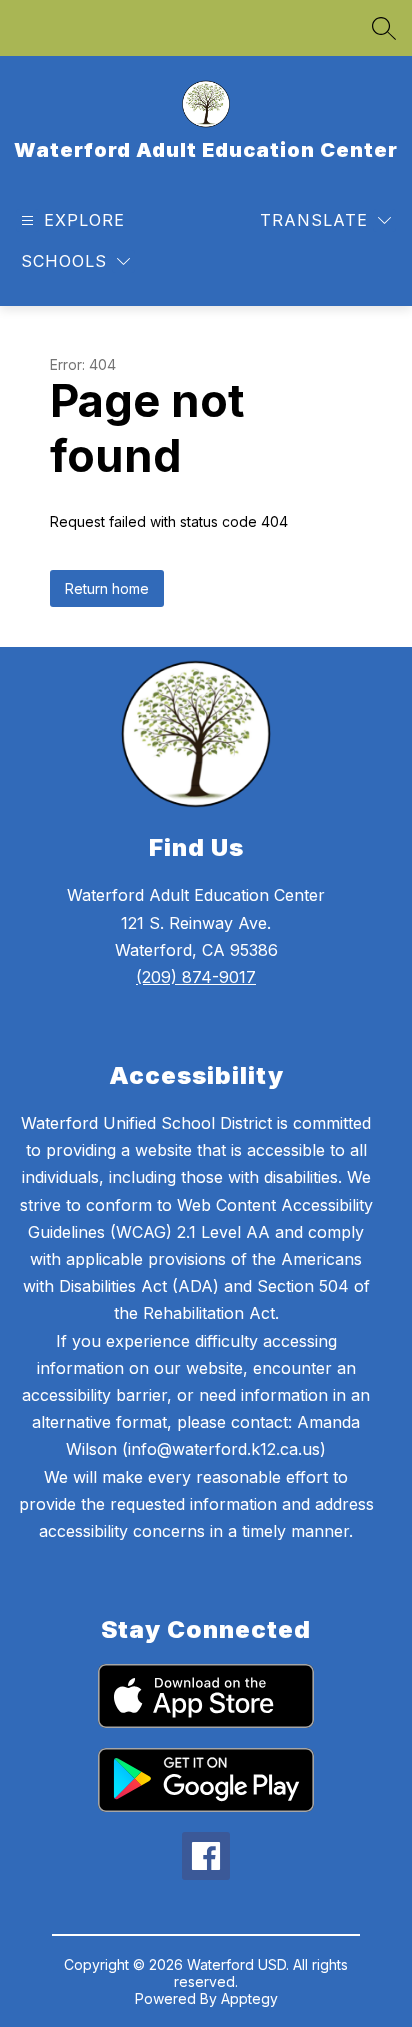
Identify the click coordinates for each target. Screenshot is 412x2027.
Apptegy (249, 1998)
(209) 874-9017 (196, 977)
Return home (107, 588)
